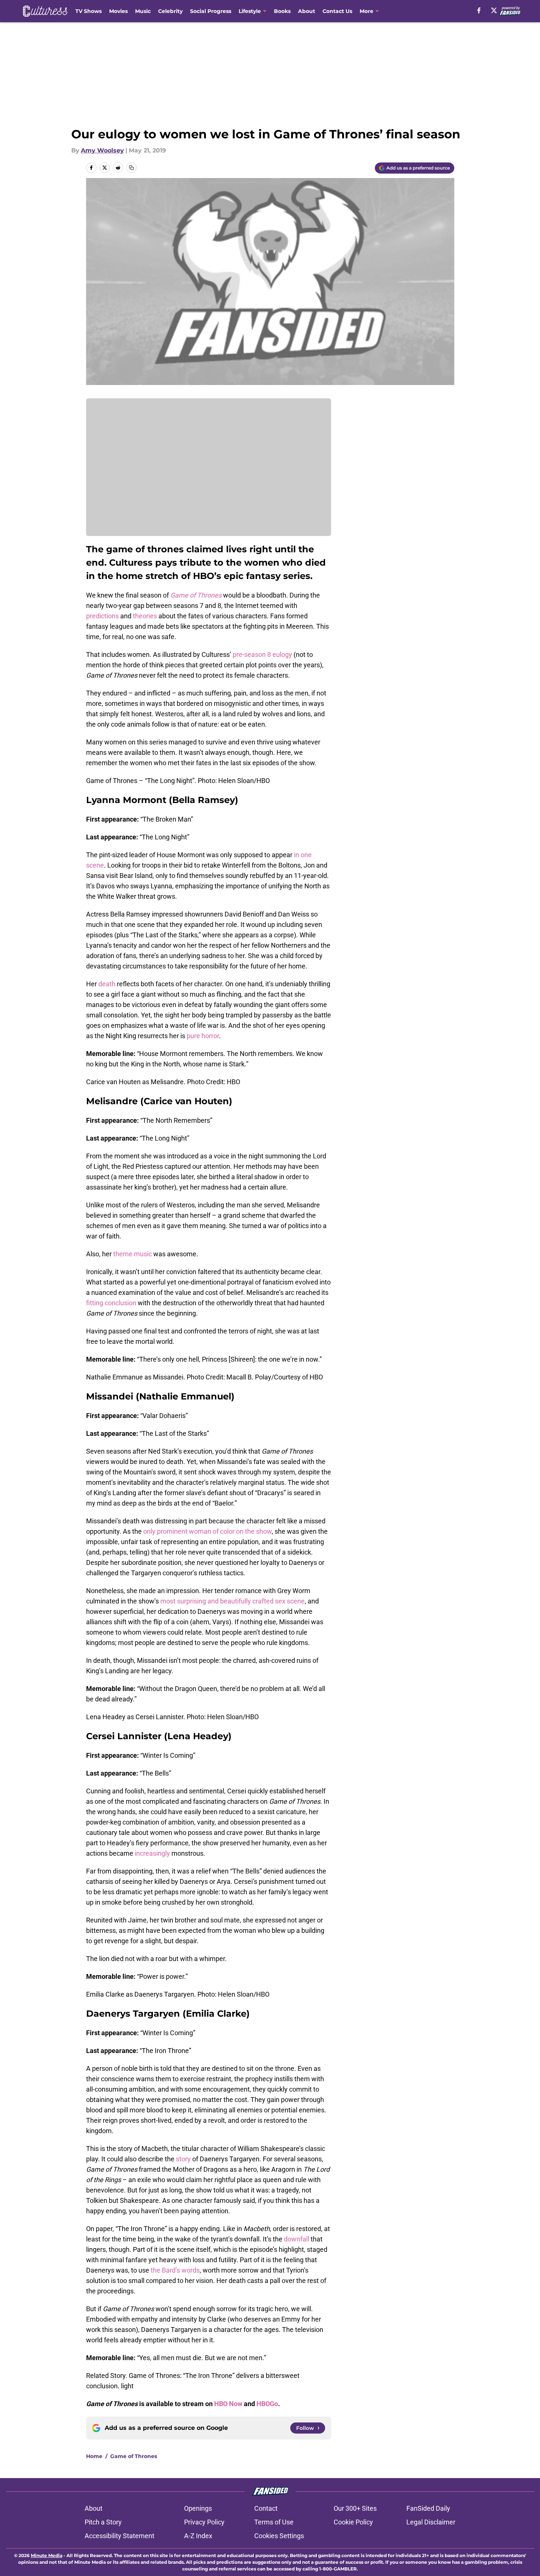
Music (143, 11)
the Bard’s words (175, 2270)
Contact (266, 2508)
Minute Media (47, 2555)
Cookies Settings (279, 2536)
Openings (198, 2508)
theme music (132, 1254)
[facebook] (479, 10)
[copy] (131, 168)
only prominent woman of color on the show (207, 1531)
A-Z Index (198, 2536)
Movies (118, 11)
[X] (494, 10)
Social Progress (211, 11)
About (307, 11)
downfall (297, 2239)
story (183, 2159)
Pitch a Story (103, 2522)
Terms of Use (274, 2522)
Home (94, 2456)
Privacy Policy (204, 2522)
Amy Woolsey (102, 150)
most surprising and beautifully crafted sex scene (233, 1601)
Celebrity (170, 11)
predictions (102, 616)
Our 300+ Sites (355, 2508)
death (107, 984)
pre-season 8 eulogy (262, 654)
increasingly (152, 1853)
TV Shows (89, 11)
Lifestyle (250, 11)
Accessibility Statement (120, 2536)
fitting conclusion (111, 1303)
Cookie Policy (353, 2522)
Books (282, 11)
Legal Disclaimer (431, 2522)
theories (145, 616)
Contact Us (337, 11)
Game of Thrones (134, 2456)
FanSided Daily (428, 2508)
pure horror (203, 1036)
